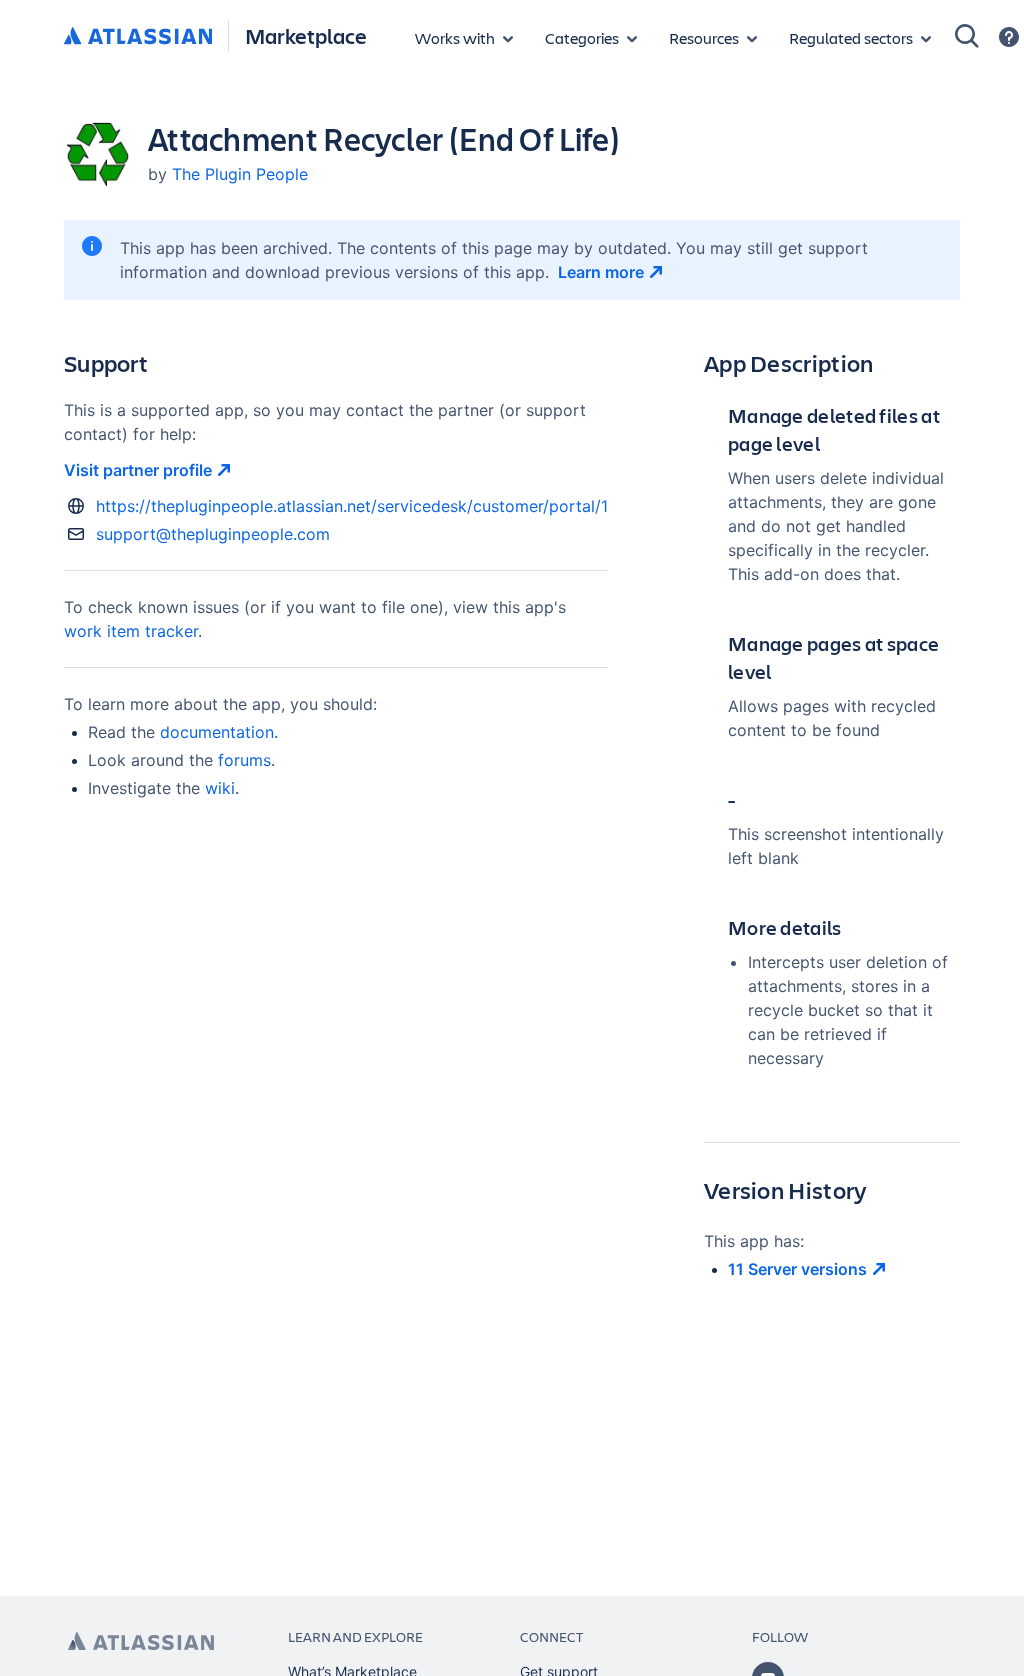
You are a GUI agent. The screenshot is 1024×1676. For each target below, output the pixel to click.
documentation (217, 732)
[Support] (1009, 37)
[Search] (967, 36)
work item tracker (131, 631)
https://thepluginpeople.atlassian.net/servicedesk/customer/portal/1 (352, 506)
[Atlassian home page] (141, 1641)
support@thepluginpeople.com (213, 534)
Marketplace (306, 35)
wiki (220, 788)
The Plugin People (240, 174)
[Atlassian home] (138, 37)
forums (244, 760)
